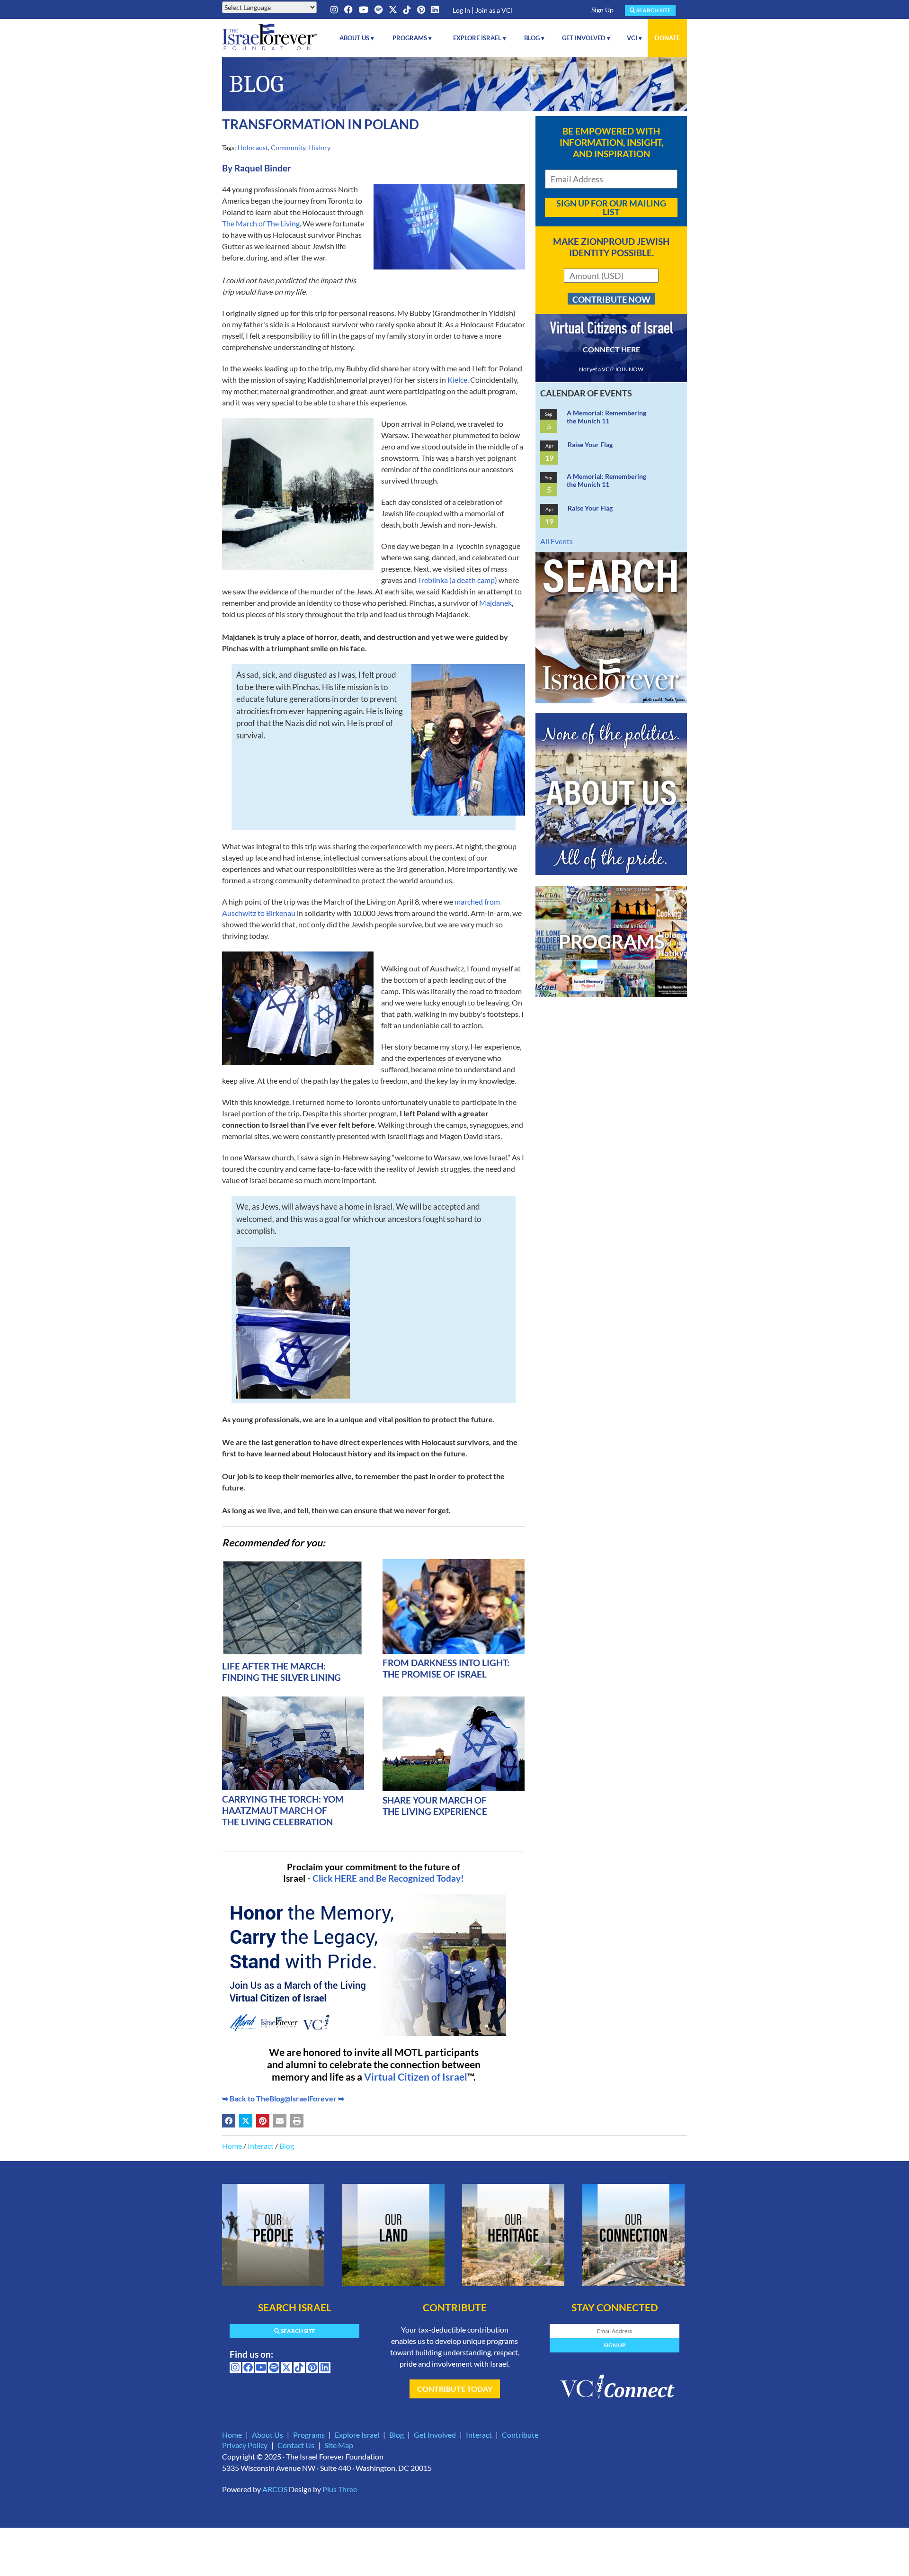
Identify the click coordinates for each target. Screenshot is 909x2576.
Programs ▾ (412, 38)
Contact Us (296, 2445)
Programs (309, 2435)
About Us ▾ (357, 38)
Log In (461, 10)
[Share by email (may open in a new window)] (280, 2121)
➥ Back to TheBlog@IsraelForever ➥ (283, 2098)
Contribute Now (611, 299)
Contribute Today (455, 2389)
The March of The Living (261, 223)
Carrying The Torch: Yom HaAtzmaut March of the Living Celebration (283, 1810)
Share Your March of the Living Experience (435, 1806)
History (319, 148)
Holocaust (253, 148)
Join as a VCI (494, 10)
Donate (667, 38)
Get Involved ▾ (586, 38)
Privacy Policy (245, 2445)
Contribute (520, 2435)
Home (232, 2146)
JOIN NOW (629, 369)
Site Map (339, 2445)
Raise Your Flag (590, 444)
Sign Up (602, 10)
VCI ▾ (634, 38)
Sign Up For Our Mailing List (611, 207)
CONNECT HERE (611, 349)
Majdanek (495, 603)
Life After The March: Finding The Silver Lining (281, 1672)
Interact (261, 2146)
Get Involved (435, 2435)
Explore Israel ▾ (480, 38)
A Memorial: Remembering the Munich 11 (606, 417)
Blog (287, 2146)
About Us (267, 2435)
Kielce (457, 380)
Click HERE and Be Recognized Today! (388, 1878)
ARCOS (275, 2489)
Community (288, 148)
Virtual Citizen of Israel (416, 2077)
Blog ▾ (534, 38)
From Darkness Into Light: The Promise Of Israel (446, 1668)
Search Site (653, 10)
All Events (557, 541)
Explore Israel (357, 2435)
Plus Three (340, 2489)
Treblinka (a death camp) (458, 580)
